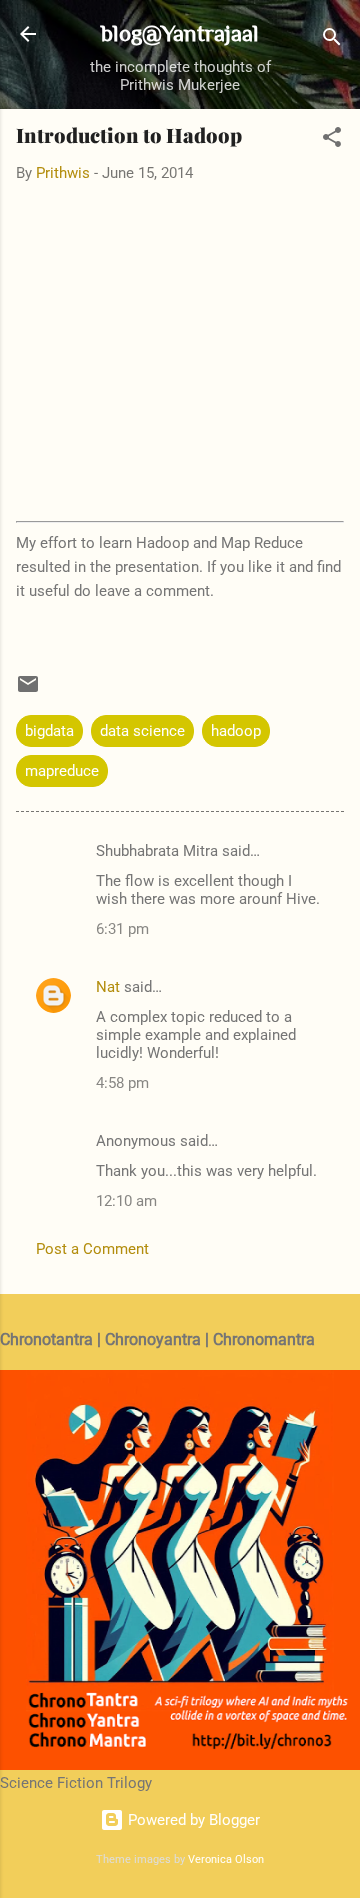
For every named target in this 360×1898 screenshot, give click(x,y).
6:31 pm (122, 929)
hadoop (236, 731)
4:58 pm (122, 1083)
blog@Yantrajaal (180, 33)
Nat (108, 987)
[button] (332, 140)
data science (142, 731)
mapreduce (62, 771)
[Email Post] (28, 691)
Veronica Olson (226, 1859)
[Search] (332, 40)
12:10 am (126, 1201)
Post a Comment (92, 1249)
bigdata (49, 731)
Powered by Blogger (192, 1820)
